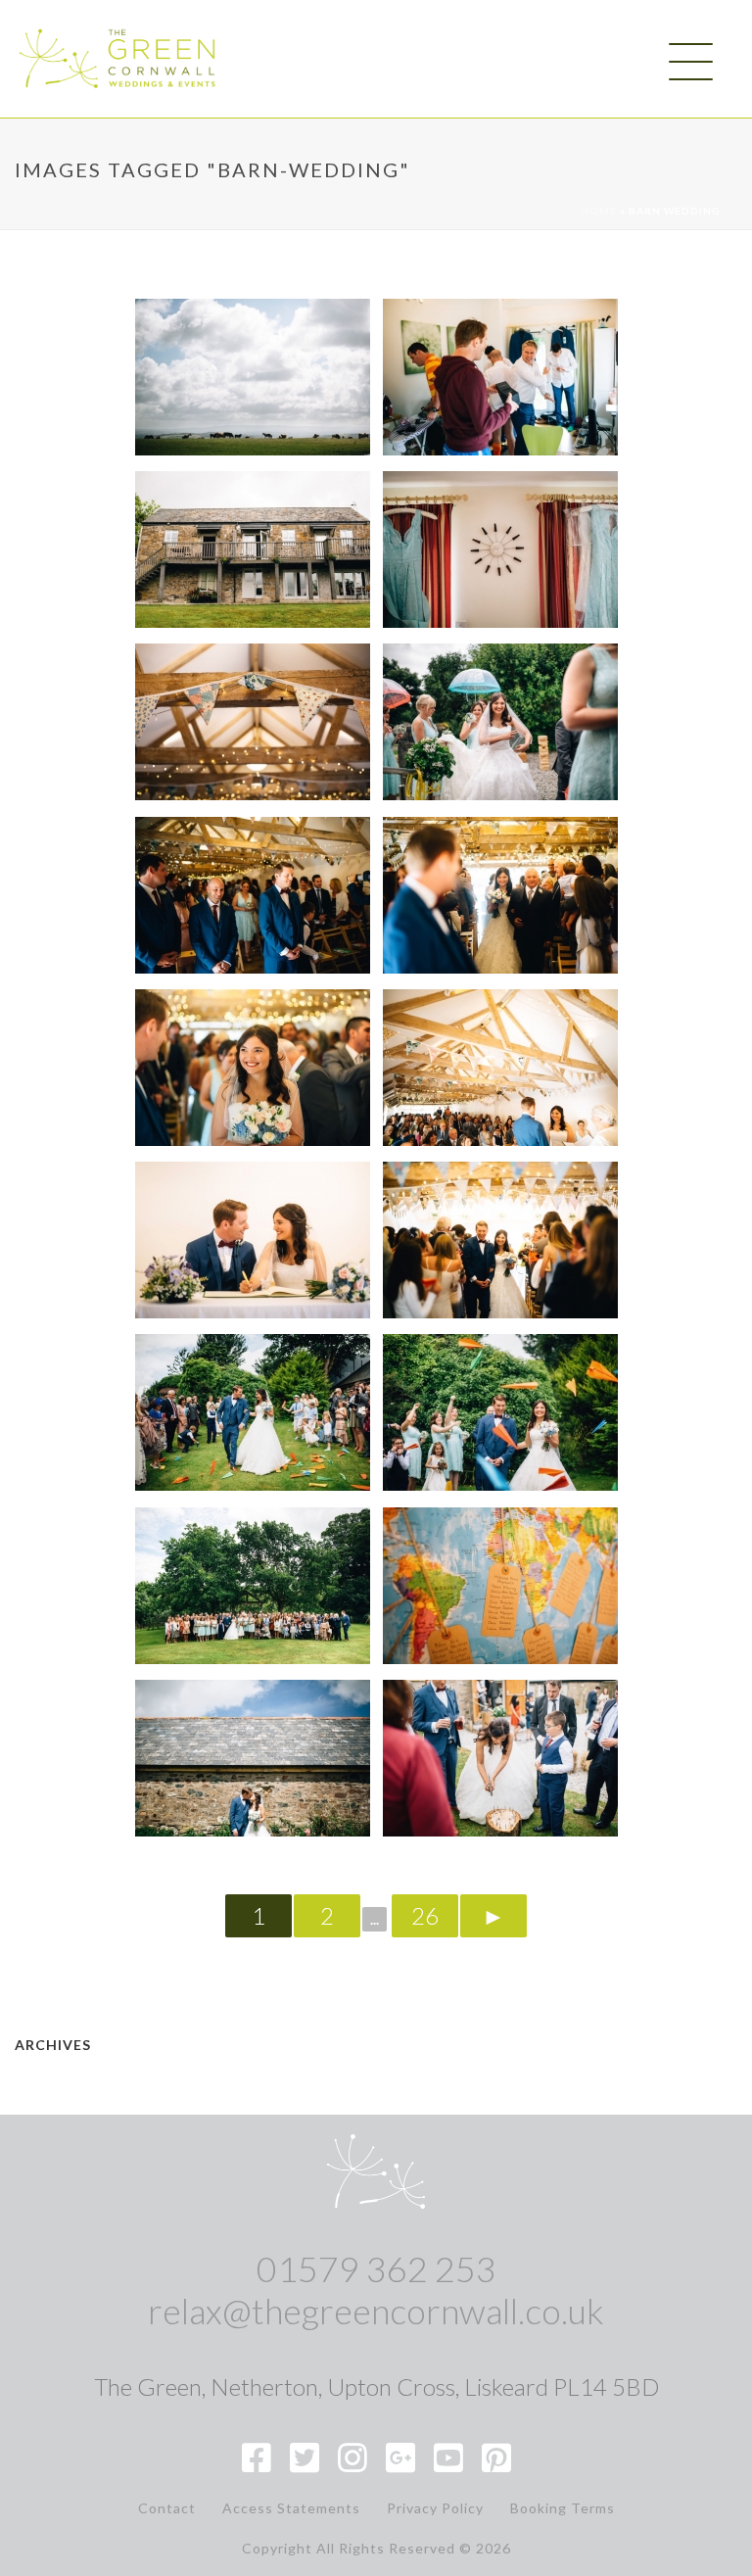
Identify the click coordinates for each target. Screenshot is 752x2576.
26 (425, 1915)
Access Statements (291, 2508)
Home (599, 211)
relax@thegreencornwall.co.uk (376, 2311)
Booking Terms (563, 2508)
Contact (167, 2508)
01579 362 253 (376, 2268)
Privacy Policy (435, 2508)
